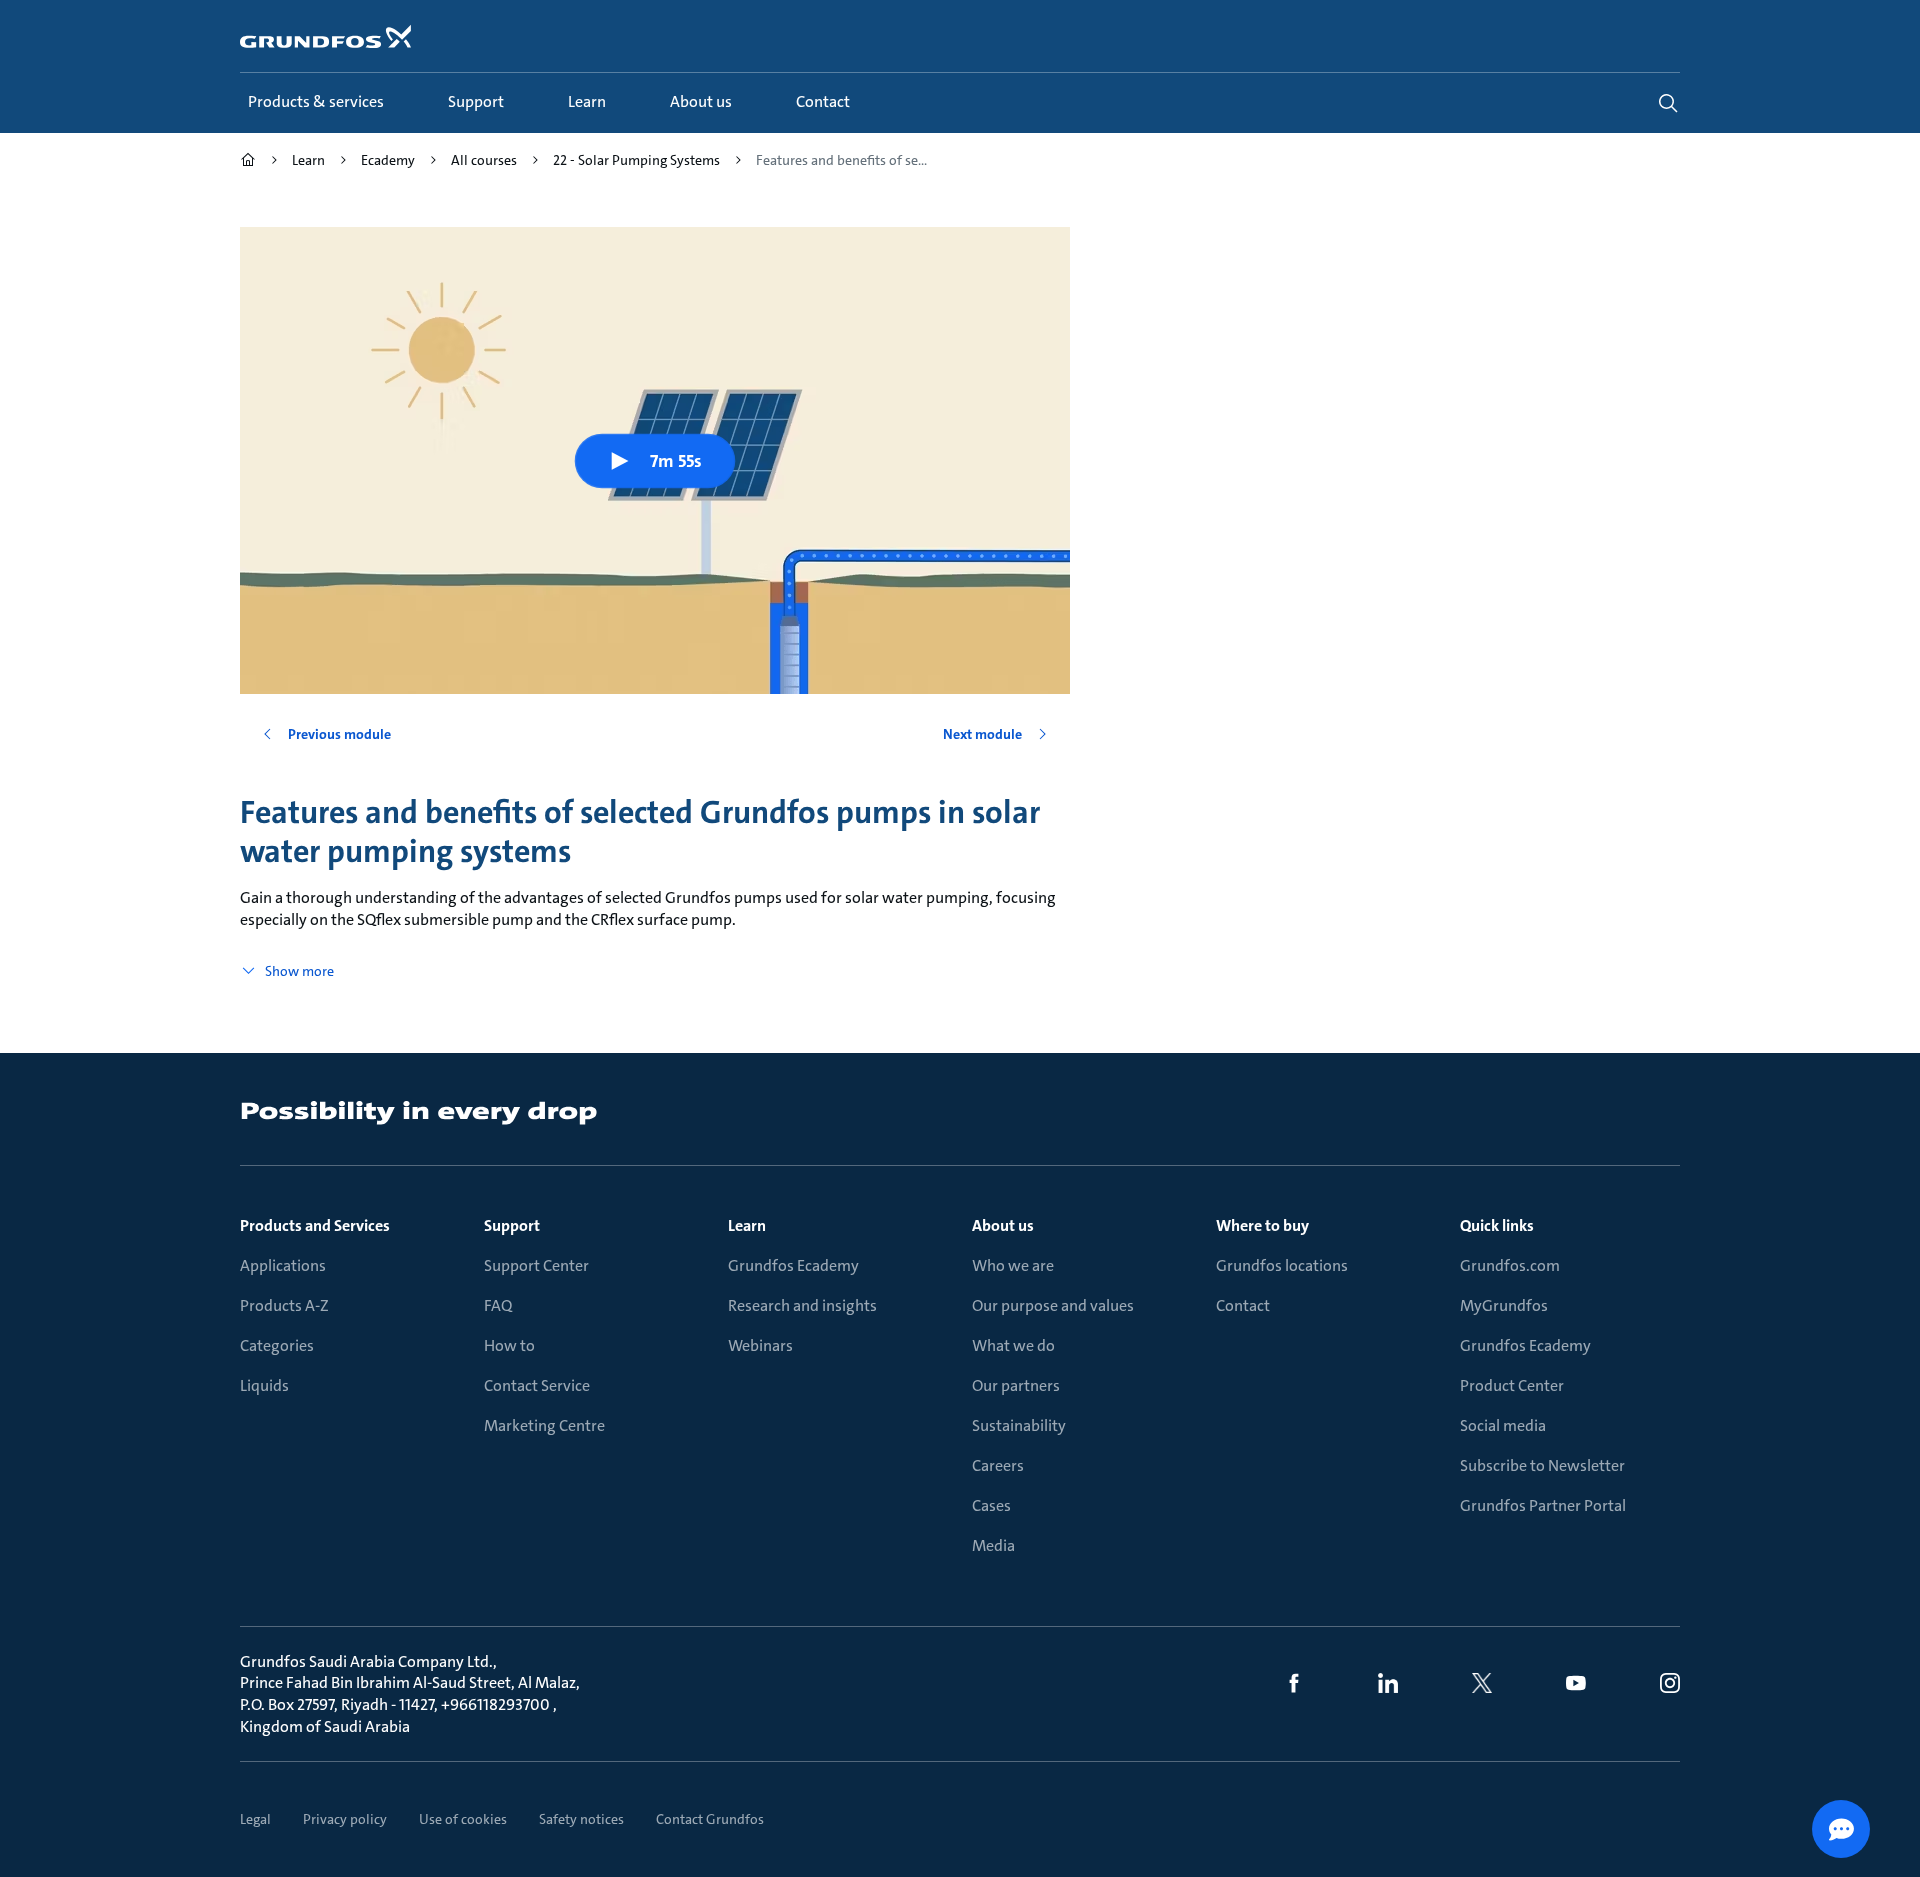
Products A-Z (284, 1305)
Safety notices (581, 1819)
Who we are (1013, 1265)
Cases (991, 1505)
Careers (998, 1465)
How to (509, 1345)
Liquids (264, 1385)
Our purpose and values (1053, 1305)
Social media (1503, 1425)
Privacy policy (345, 1819)
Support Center (536, 1265)
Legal (255, 1819)
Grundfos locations (1282, 1265)
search (1668, 103)
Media (993, 1545)
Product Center (1512, 1385)
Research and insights (802, 1305)
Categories (277, 1345)
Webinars (760, 1345)
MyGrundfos (1504, 1305)
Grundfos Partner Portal (1543, 1505)
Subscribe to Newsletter (1542, 1465)
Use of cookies (463, 1819)
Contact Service (537, 1385)
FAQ (498, 1305)
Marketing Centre (544, 1425)
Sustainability (1019, 1425)
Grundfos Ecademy (793, 1265)
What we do (1013, 1345)
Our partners (1016, 1385)
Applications (283, 1265)
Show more (299, 971)
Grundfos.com (1510, 1265)
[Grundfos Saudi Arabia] (248, 162)
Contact (1243, 1305)
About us (1003, 1225)
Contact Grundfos (710, 1819)
